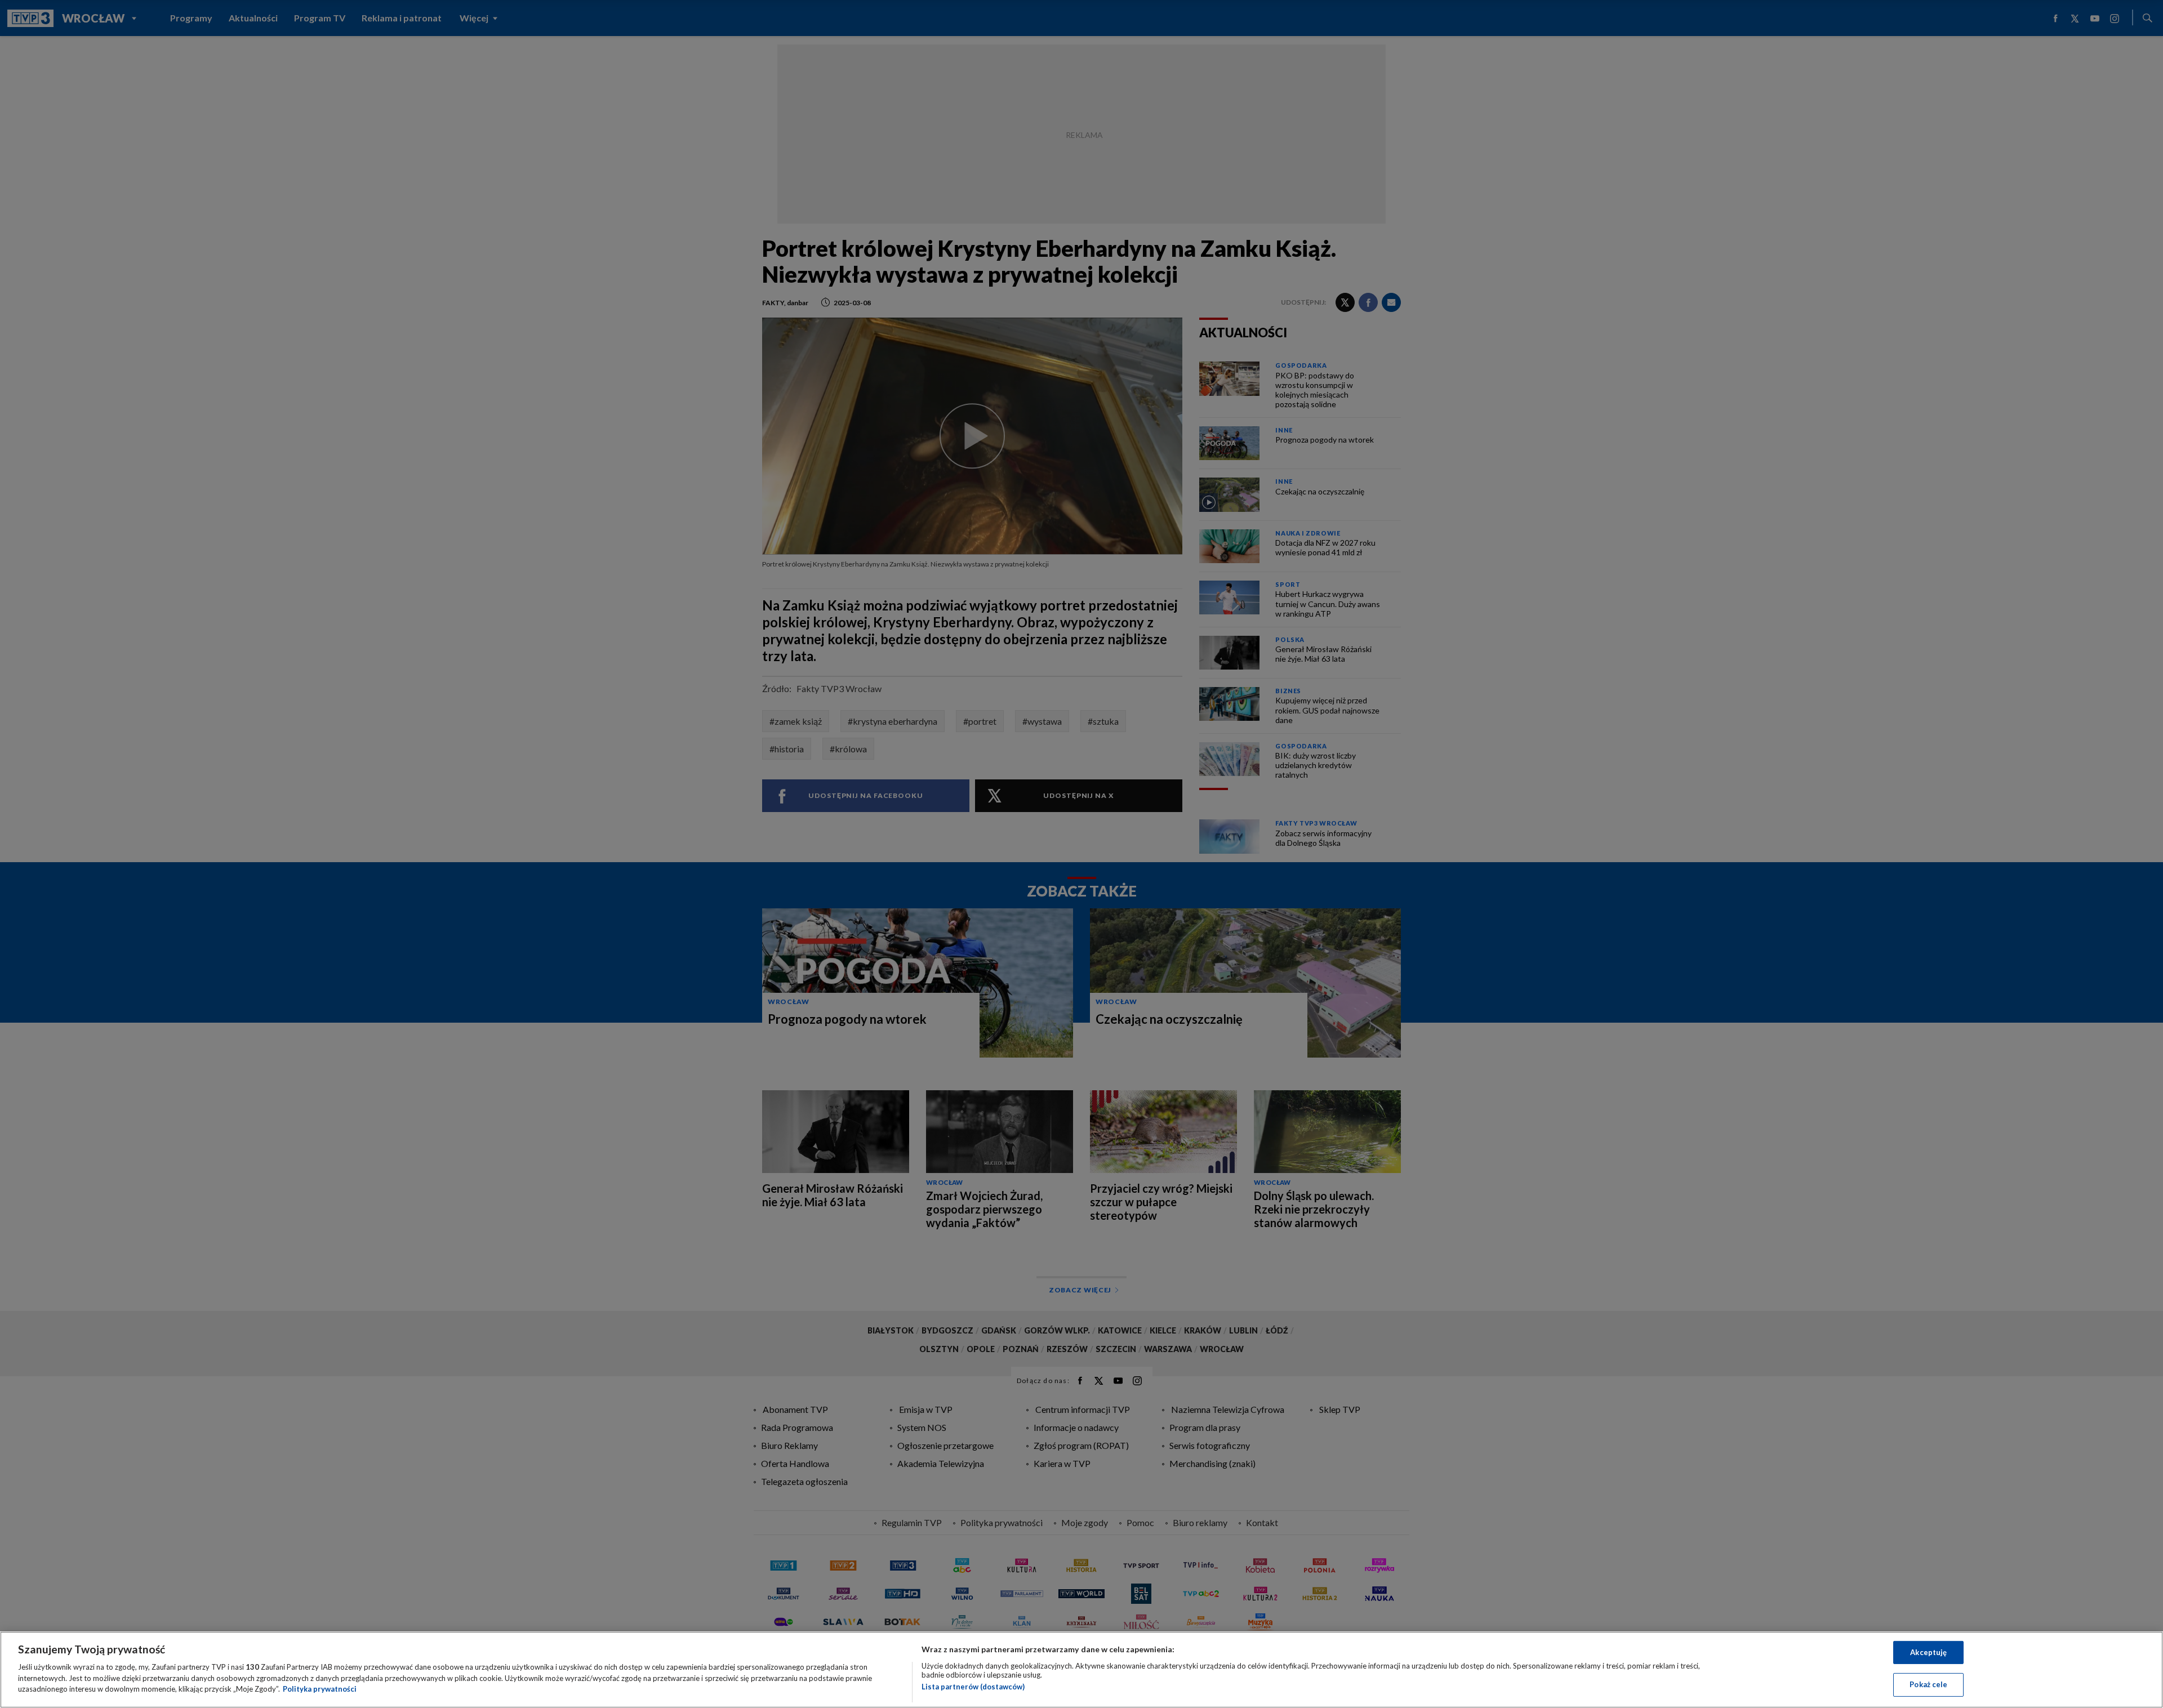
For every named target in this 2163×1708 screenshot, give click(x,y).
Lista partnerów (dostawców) (973, 1687)
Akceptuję (1928, 1652)
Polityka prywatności (320, 1689)
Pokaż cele (1928, 1684)
